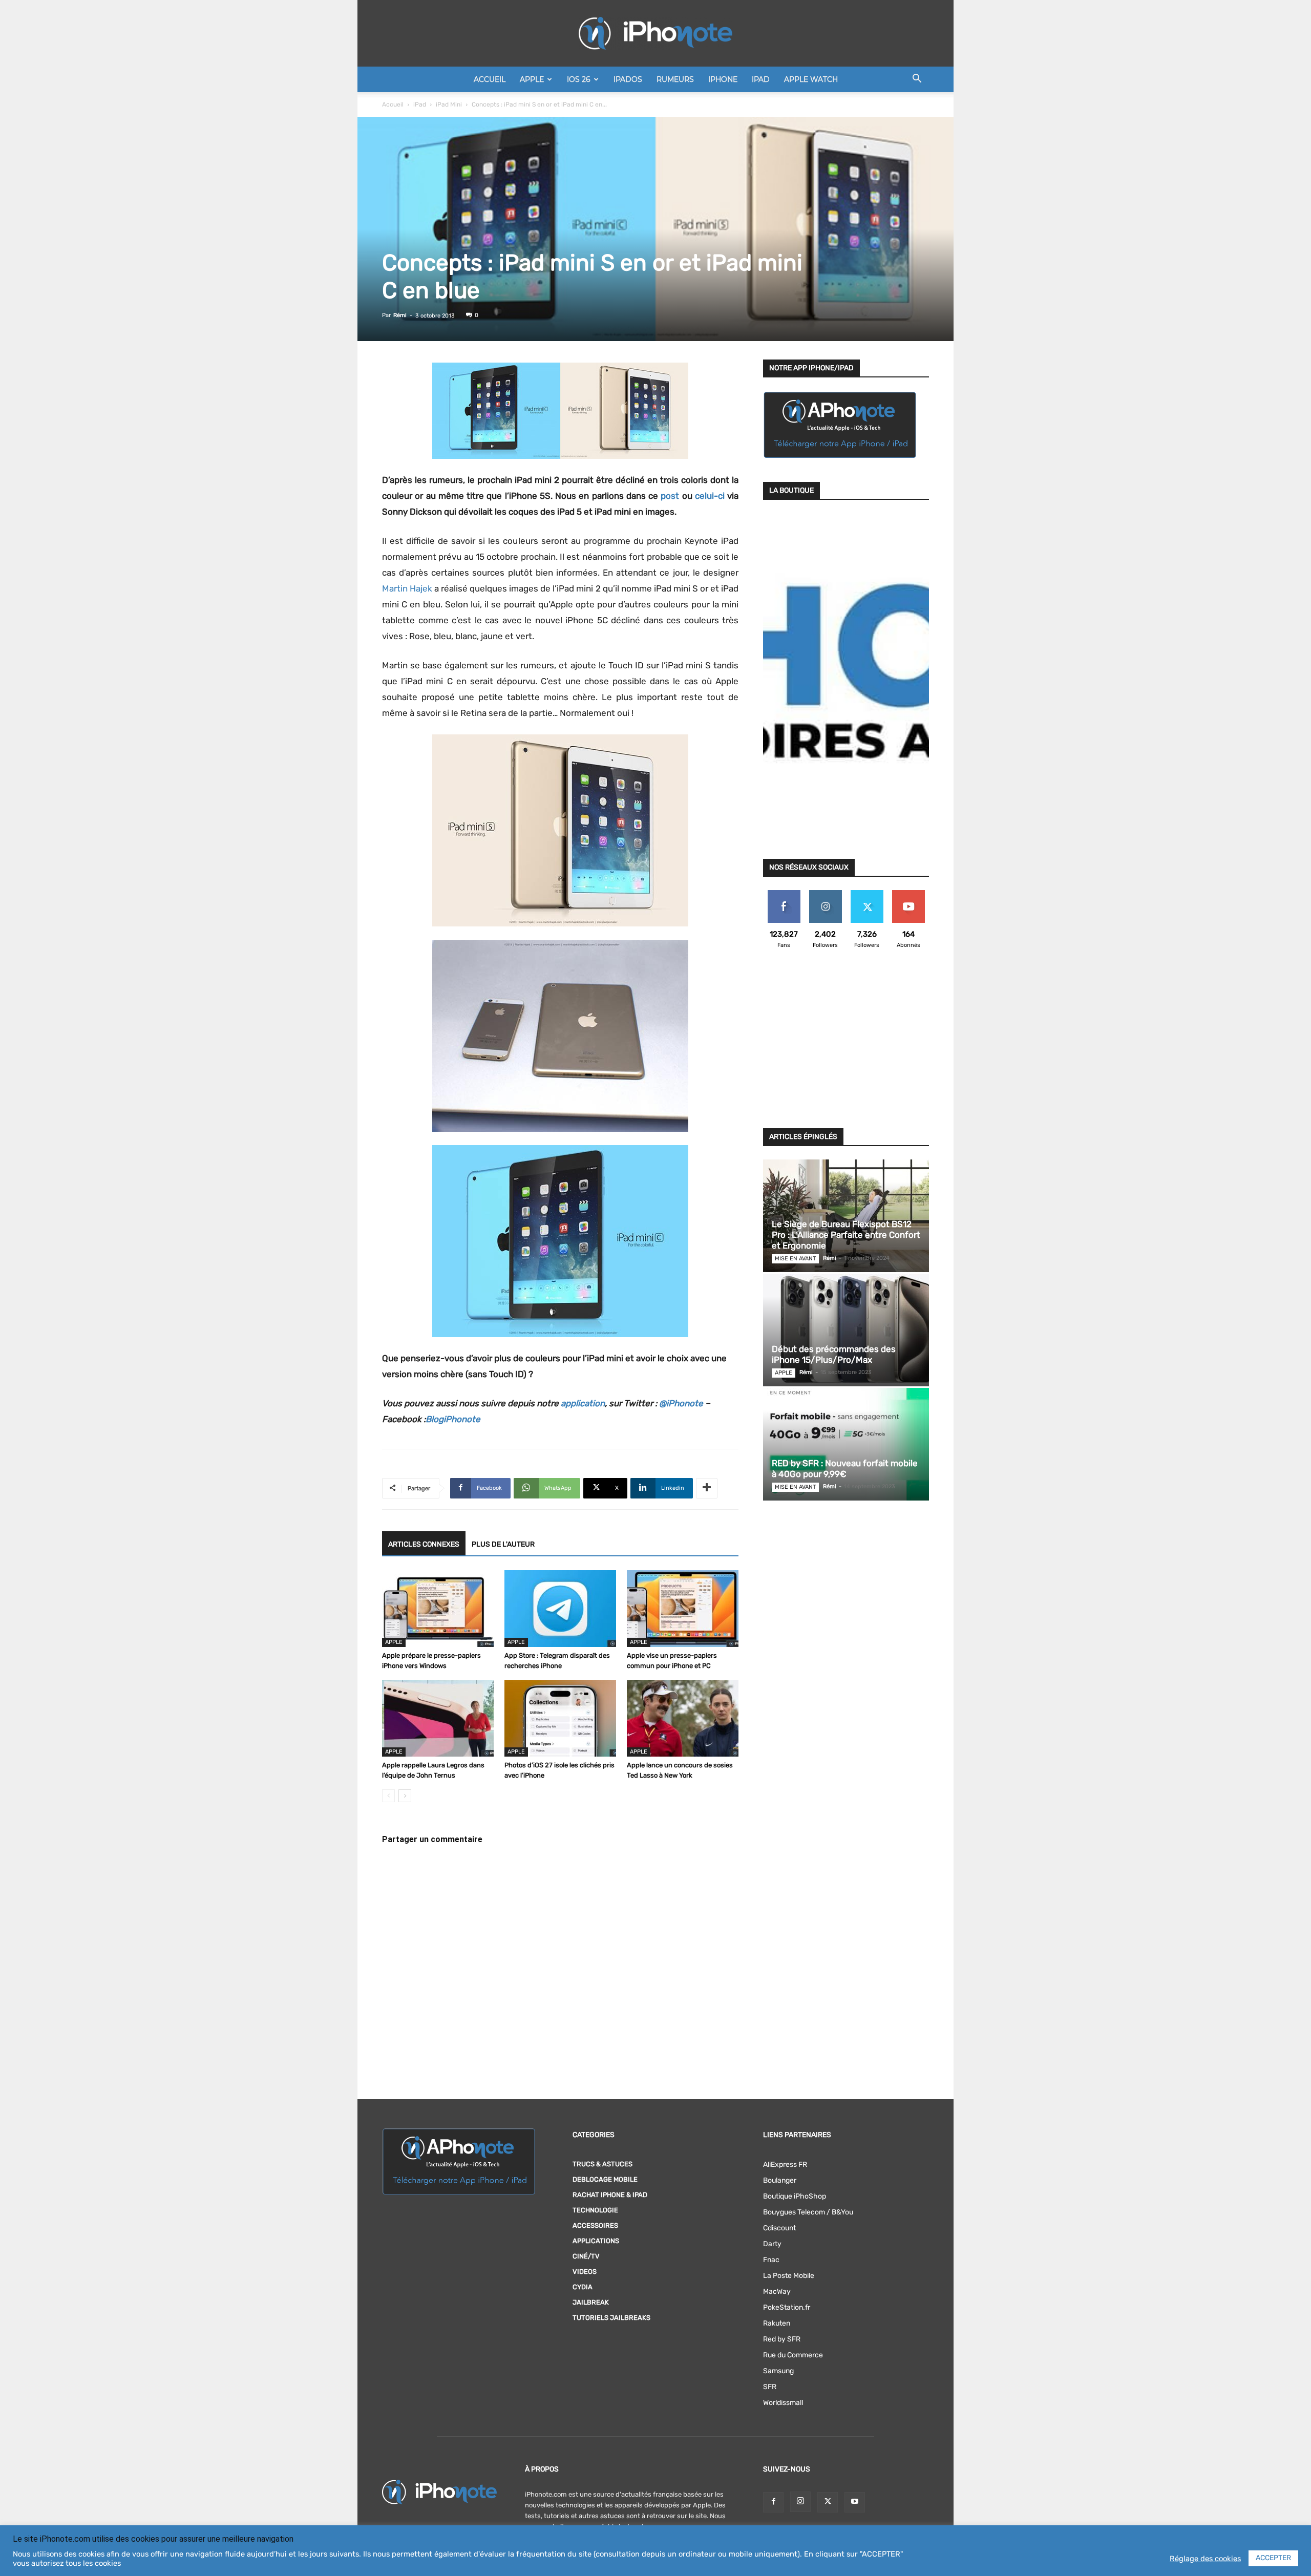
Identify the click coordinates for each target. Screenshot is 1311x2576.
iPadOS (628, 79)
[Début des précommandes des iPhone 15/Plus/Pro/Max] (846, 1330)
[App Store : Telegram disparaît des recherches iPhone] (560, 1609)
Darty (772, 2244)
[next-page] (405, 1796)
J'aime (784, 894)
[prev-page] (388, 1796)
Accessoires (595, 2225)
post (670, 496)
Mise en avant (795, 1259)
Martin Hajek (407, 588)
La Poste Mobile (789, 2276)
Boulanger (780, 2180)
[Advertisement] (846, 1045)
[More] (707, 1488)
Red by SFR (782, 2339)
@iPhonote (681, 1403)
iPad (761, 79)
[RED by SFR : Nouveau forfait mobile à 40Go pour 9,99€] (846, 1444)
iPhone (723, 79)
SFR (770, 2387)
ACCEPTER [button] (1273, 2558)
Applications (596, 2241)
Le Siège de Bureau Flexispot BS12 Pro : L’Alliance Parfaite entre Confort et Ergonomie (846, 1235)
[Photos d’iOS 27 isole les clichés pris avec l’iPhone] (560, 1718)
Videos (585, 2272)
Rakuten (777, 2323)
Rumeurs (675, 79)
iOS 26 (579, 79)
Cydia (583, 2287)
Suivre (825, 894)
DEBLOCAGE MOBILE (605, 2179)
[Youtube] (855, 2502)
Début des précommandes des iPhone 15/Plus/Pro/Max (834, 1354)
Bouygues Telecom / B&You (808, 2212)
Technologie (595, 2210)
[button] (917, 80)
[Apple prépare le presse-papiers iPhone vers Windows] (438, 1609)
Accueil (490, 79)
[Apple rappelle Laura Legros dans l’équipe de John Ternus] (438, 1718)
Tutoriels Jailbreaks (611, 2318)
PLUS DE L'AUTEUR (503, 1544)
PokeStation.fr (787, 2307)
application (583, 1403)
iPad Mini (449, 104)
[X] (828, 2502)
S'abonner (908, 894)
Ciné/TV (586, 2256)
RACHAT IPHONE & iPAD (610, 2195)
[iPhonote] (655, 33)
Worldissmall (783, 2403)
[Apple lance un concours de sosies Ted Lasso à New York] (683, 1718)
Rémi (400, 315)
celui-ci (710, 496)
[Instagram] (800, 2502)
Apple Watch (811, 79)
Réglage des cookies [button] (1205, 2559)
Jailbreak (591, 2302)
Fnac (771, 2260)
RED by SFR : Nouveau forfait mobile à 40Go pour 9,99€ (845, 1469)
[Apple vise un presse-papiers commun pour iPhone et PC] (683, 1609)
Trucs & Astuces (602, 2164)
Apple (532, 79)
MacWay (777, 2292)
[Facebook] (773, 2502)
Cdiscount (779, 2228)
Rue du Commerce (793, 2355)
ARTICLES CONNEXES (424, 1544)
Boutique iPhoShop (795, 2196)
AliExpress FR (785, 2165)
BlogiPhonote (453, 1419)
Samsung (778, 2371)
